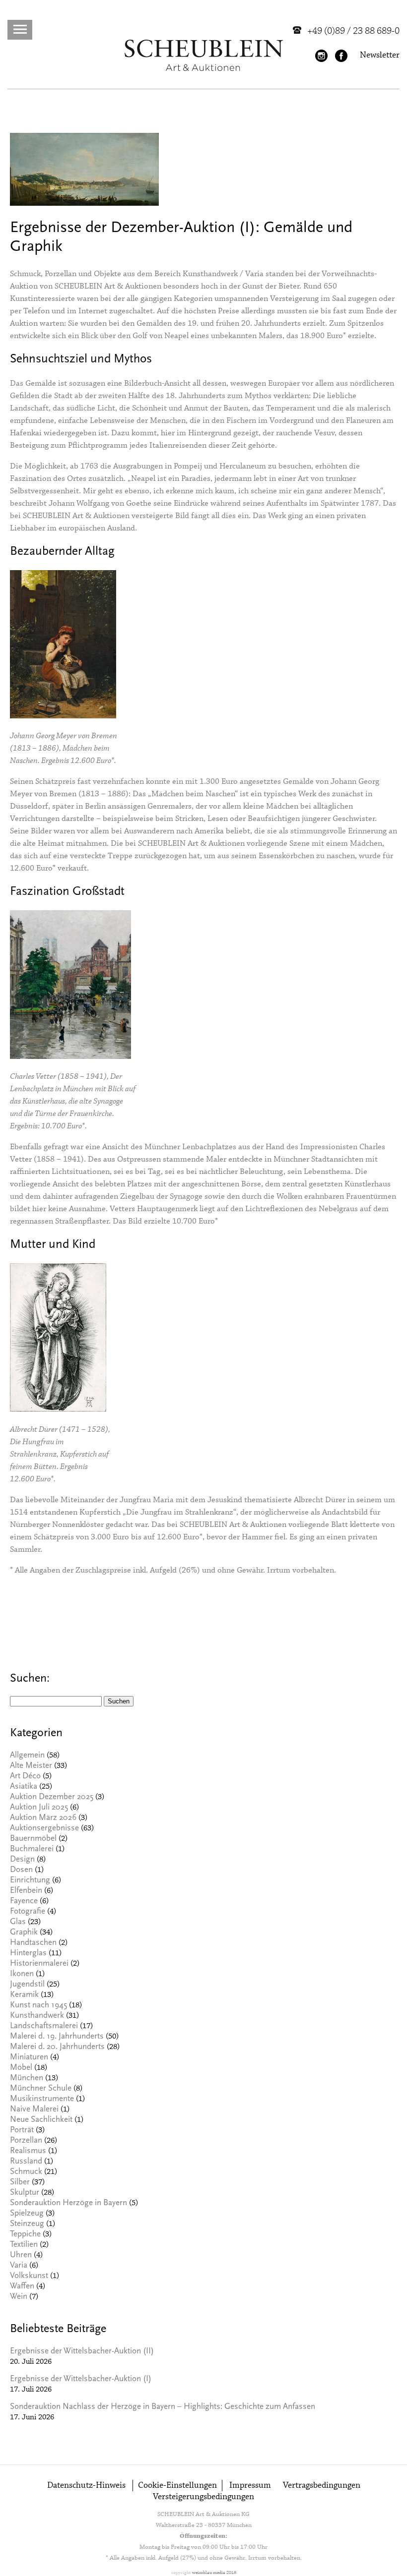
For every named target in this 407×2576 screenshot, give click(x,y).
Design (22, 1860)
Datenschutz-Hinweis (86, 2486)
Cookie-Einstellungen (177, 2486)
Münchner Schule (41, 2089)
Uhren (21, 2255)
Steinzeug (27, 2224)
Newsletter (380, 55)
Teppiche (25, 2235)
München (27, 2078)
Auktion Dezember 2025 (52, 1797)
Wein (19, 2297)
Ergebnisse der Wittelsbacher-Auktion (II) (82, 2352)
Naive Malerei (34, 2110)
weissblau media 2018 (214, 2573)
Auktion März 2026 (43, 1818)
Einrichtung (30, 1881)
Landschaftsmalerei (44, 2026)
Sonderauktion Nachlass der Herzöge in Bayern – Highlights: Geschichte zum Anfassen (163, 2407)
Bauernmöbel (33, 1839)
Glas (18, 1922)
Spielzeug (27, 2214)
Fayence (24, 1902)
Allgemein (27, 1756)
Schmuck (26, 2172)
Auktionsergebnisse (44, 1829)
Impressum (250, 2486)
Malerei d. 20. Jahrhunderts (57, 2047)
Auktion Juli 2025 (39, 1808)
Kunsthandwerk (37, 2016)
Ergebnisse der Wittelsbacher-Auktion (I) (81, 2379)
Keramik (24, 1995)
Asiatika (24, 1787)
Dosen (21, 1870)
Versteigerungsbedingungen (203, 2497)
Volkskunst (29, 2276)
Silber (20, 2183)
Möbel (21, 2068)
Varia (19, 2266)
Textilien (24, 2245)
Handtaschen (33, 1943)
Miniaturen (29, 2058)
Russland (26, 2162)
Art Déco (25, 1777)
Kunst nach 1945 (38, 2006)
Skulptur (25, 2193)
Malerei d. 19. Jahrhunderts (57, 2037)
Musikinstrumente (42, 2099)
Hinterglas (28, 1954)
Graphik (24, 1933)
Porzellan (26, 2141)
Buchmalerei (32, 1849)
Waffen (22, 2287)
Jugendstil (27, 1985)
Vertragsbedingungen (322, 2486)
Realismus (28, 2151)
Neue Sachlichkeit (41, 2120)
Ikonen (22, 1974)
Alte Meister (31, 1766)
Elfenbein (26, 1891)
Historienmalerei (39, 1964)
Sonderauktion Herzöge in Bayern (68, 2203)
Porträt (22, 2131)
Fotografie (28, 1912)
